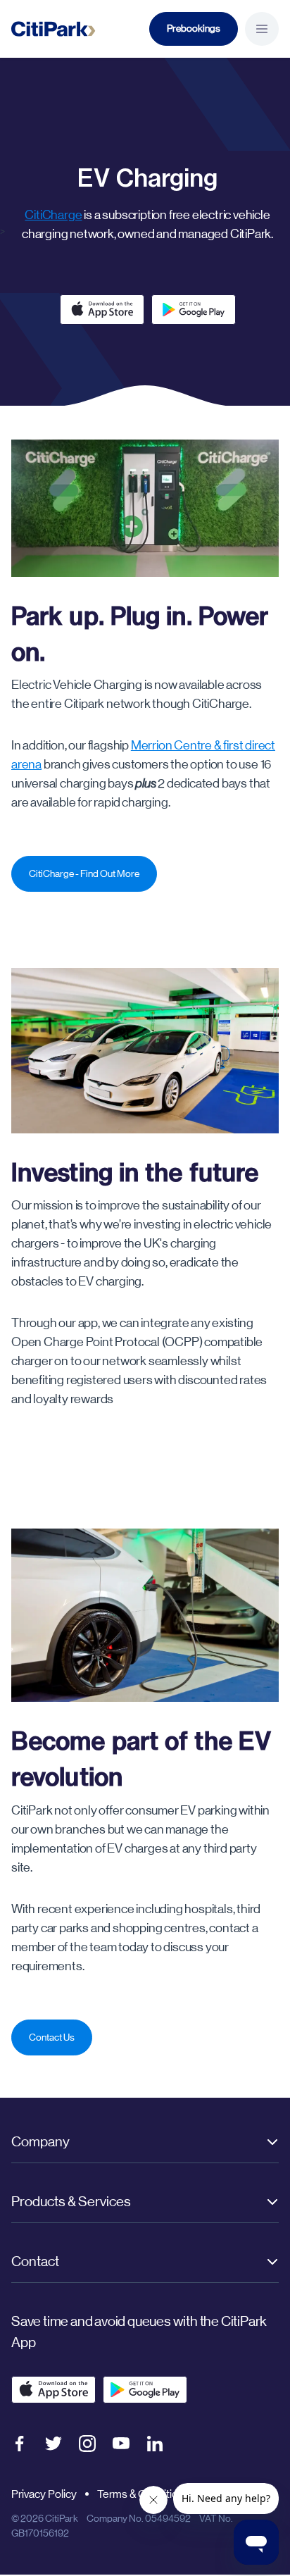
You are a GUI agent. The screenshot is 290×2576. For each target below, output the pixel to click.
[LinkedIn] (155, 2444)
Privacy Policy (44, 2494)
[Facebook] (20, 2444)
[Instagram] (87, 2444)
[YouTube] (121, 2443)
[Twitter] (53, 2444)
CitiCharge (53, 215)
